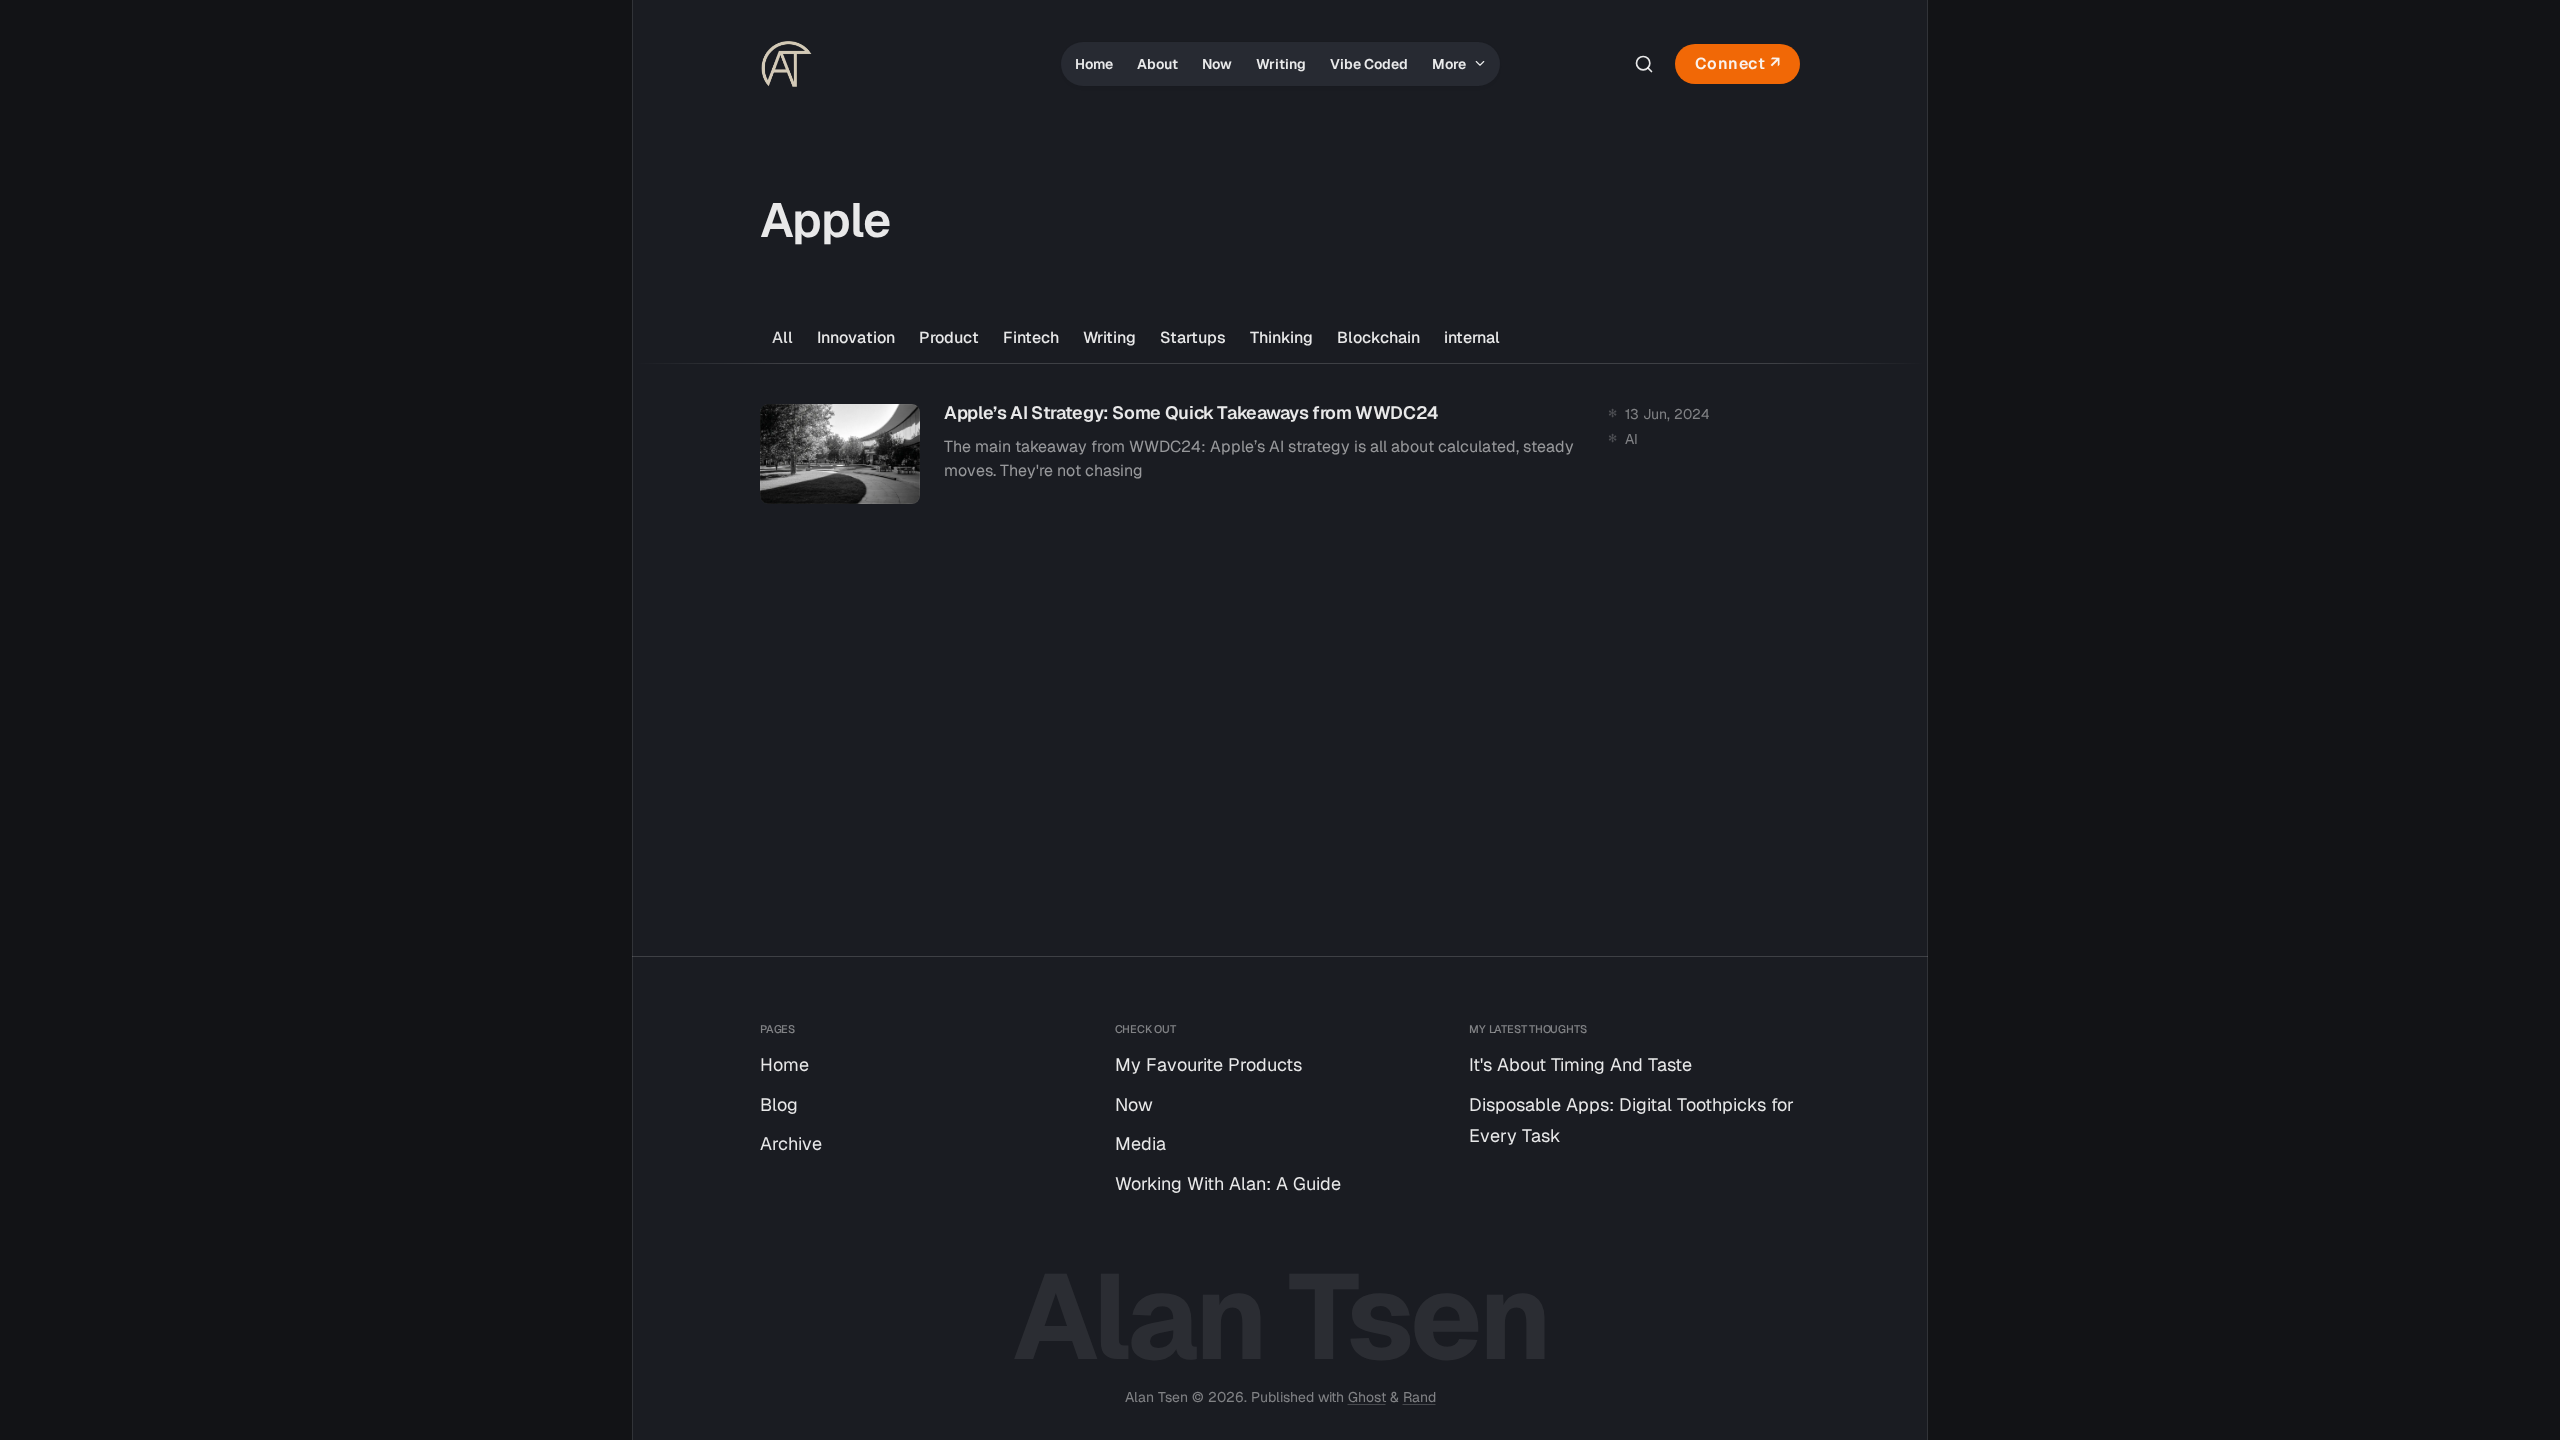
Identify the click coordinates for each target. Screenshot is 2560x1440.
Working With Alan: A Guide (1228, 1183)
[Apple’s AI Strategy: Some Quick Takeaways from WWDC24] (1280, 454)
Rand (1419, 1397)
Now (1217, 64)
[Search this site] (1644, 64)
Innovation (856, 337)
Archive (791, 1143)
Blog (779, 1104)
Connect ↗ (1738, 63)
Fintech (1031, 337)
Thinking (1281, 337)
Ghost (1367, 1397)
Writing (1281, 64)
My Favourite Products (1208, 1064)
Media (1140, 1143)
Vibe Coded (1369, 64)
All (782, 337)
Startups (1193, 337)
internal (1472, 337)
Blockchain (1378, 337)
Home (1094, 64)
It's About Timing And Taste (1580, 1064)
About (1157, 64)
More (1450, 64)
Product (949, 337)
